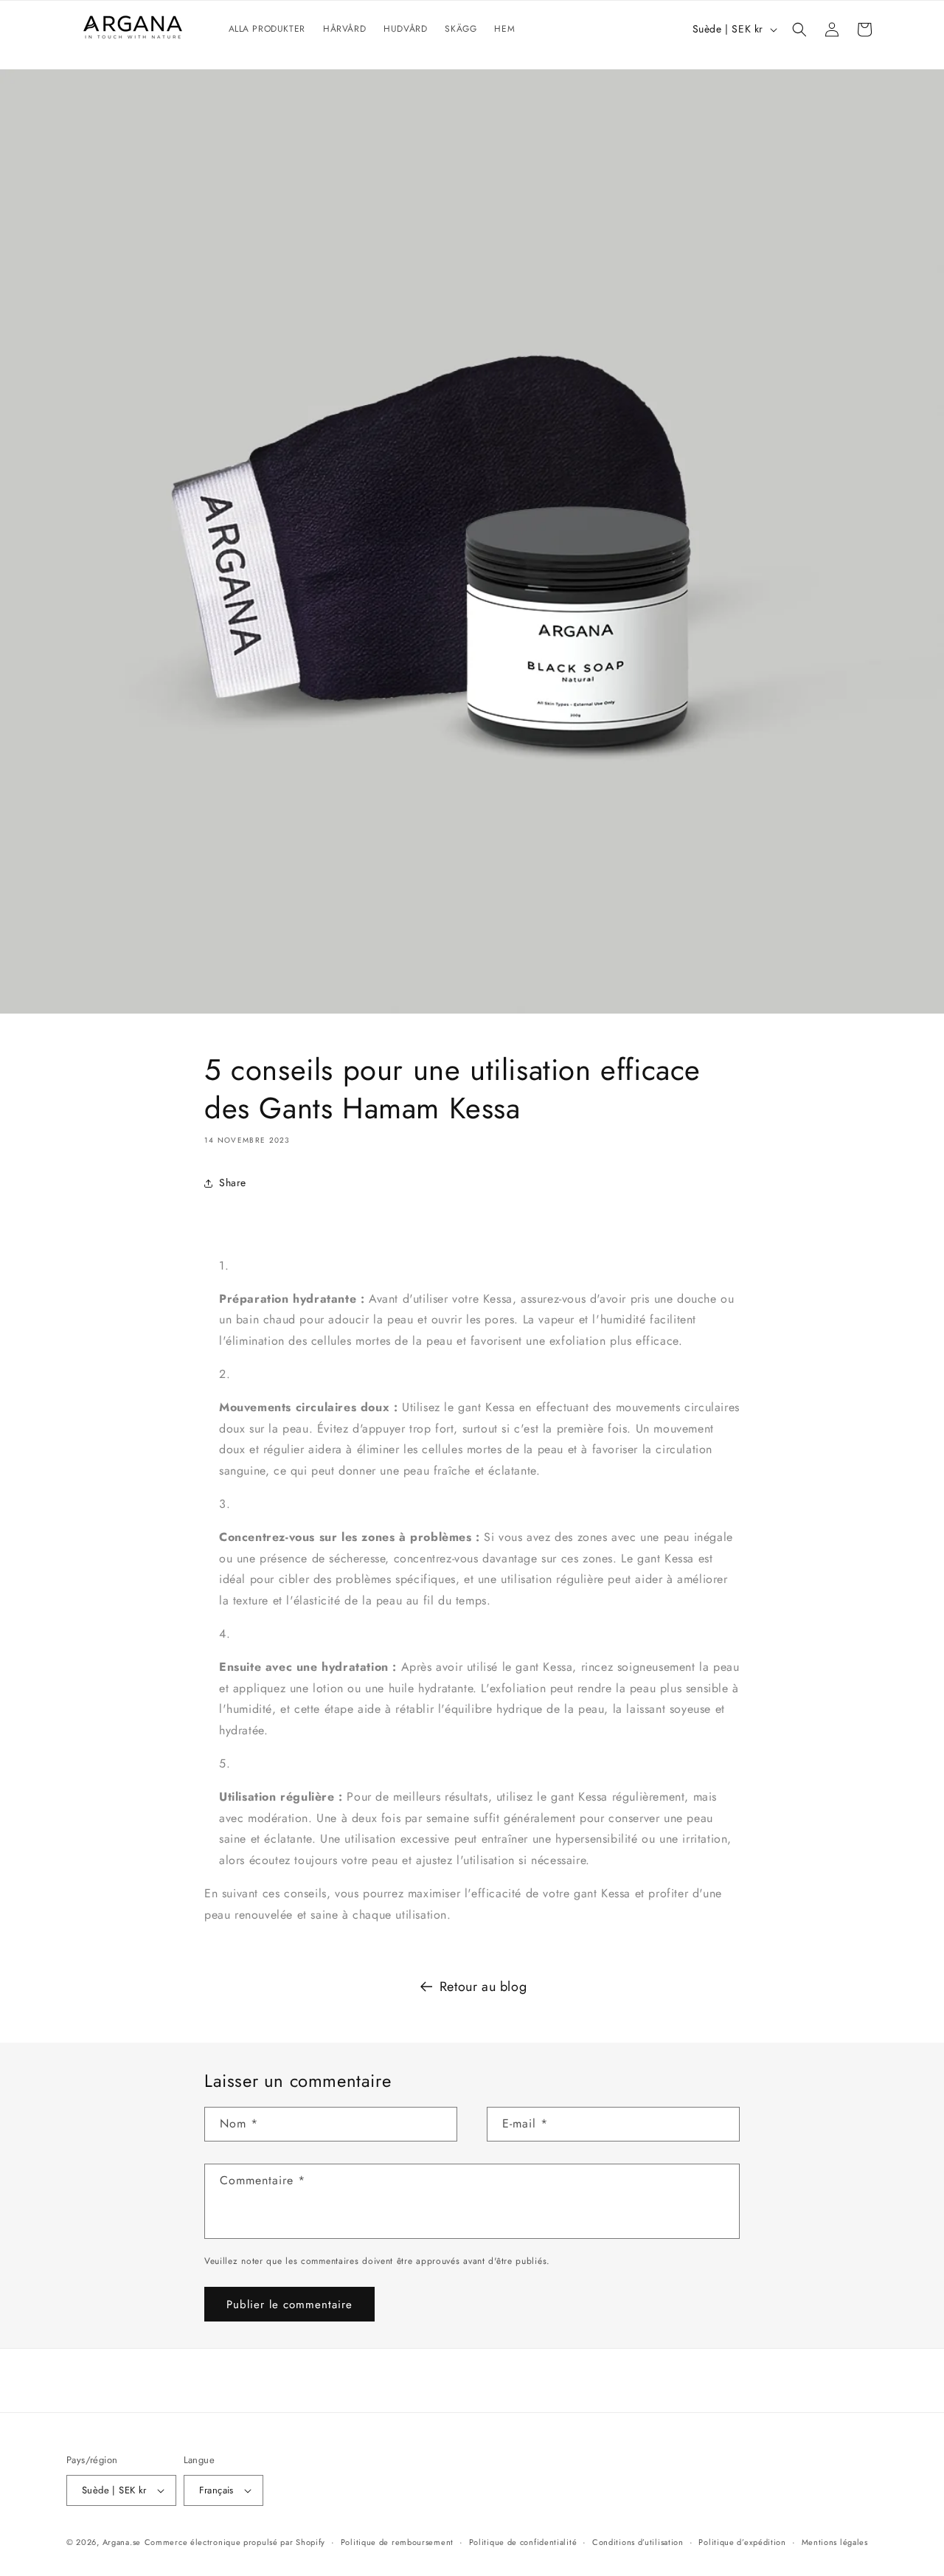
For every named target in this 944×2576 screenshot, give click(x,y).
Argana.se (122, 2542)
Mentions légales (835, 2542)
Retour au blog (483, 1987)
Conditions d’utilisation (638, 2542)
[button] (799, 30)
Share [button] (233, 1183)
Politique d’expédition (742, 2542)
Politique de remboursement (397, 2542)
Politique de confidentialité (523, 2542)
